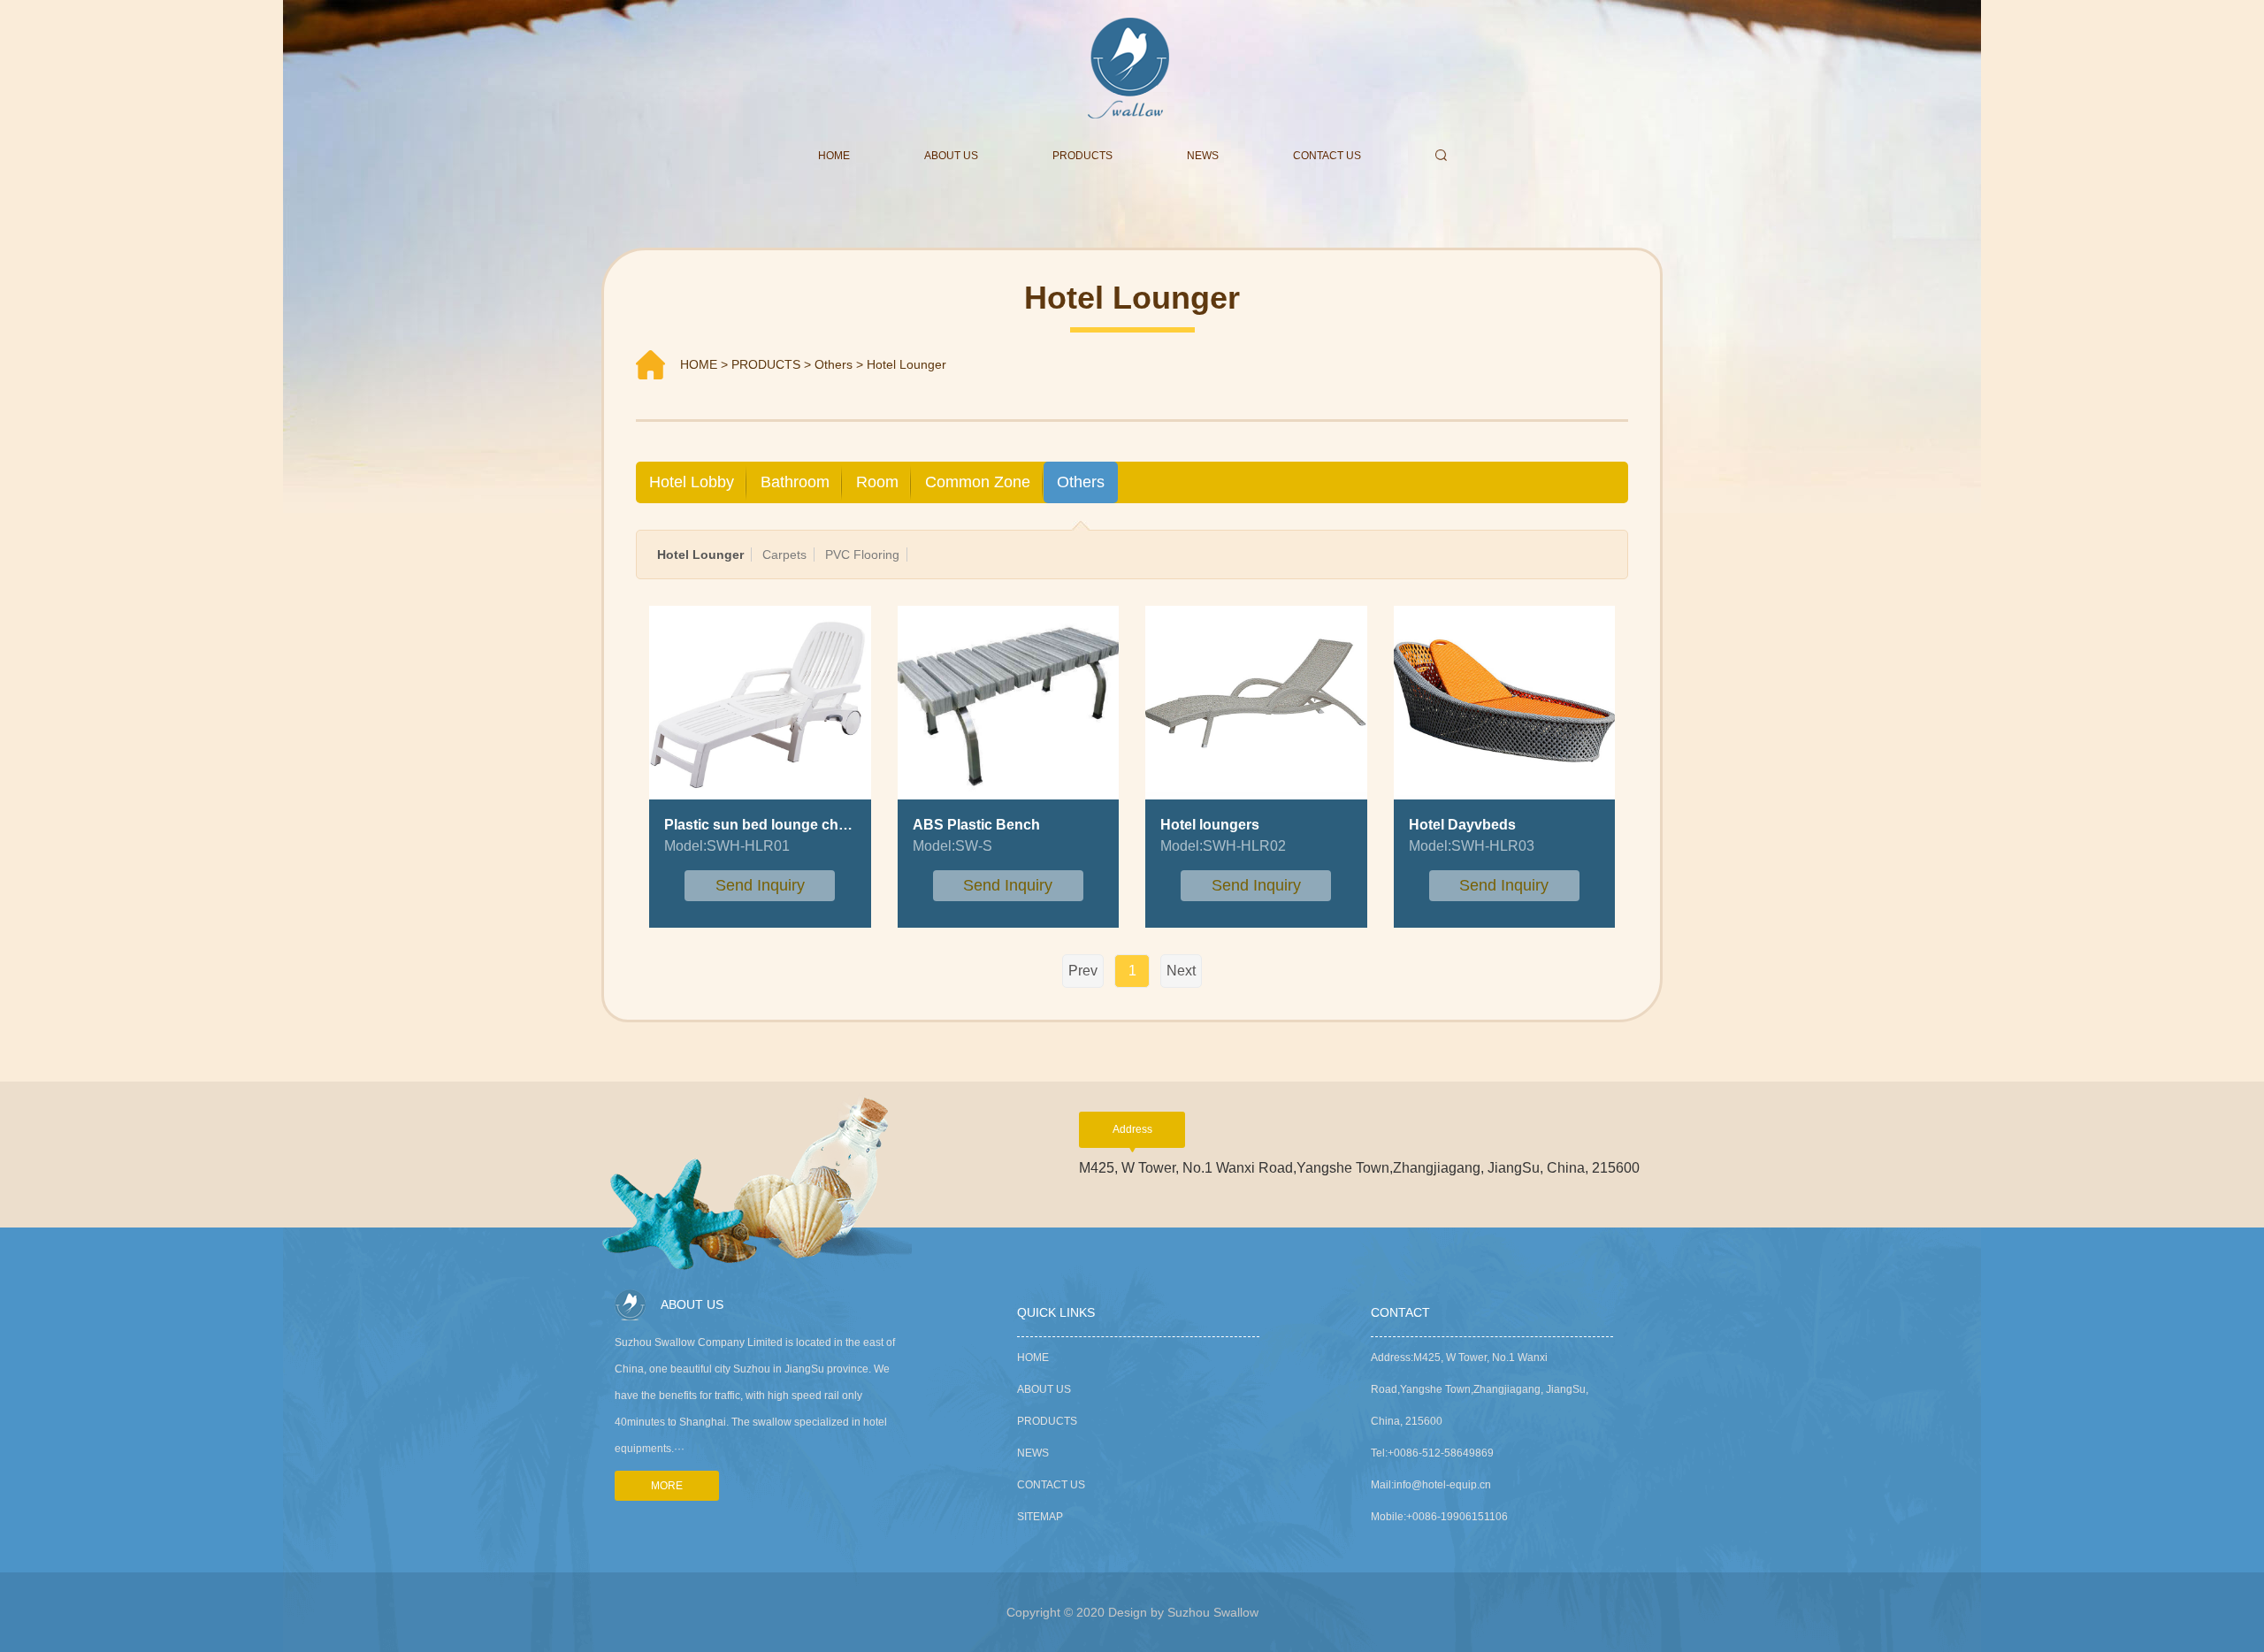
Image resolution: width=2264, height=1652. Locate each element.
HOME (834, 156)
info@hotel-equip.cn (1442, 1485)
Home (1033, 1358)
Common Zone (978, 482)
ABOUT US (951, 156)
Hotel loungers (1210, 825)
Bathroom (795, 482)
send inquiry (760, 885)
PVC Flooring (862, 554)
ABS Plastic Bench (976, 825)
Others (834, 364)
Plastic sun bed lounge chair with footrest (803, 825)
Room (877, 482)
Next (1181, 971)
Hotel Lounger (906, 364)
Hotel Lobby (692, 482)
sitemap (1040, 1517)
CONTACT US (1327, 156)
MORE (667, 1486)
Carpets (784, 554)
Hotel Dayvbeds (1462, 825)
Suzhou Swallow (1213, 1612)
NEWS (1203, 156)
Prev (1083, 971)
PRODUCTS (1082, 156)
